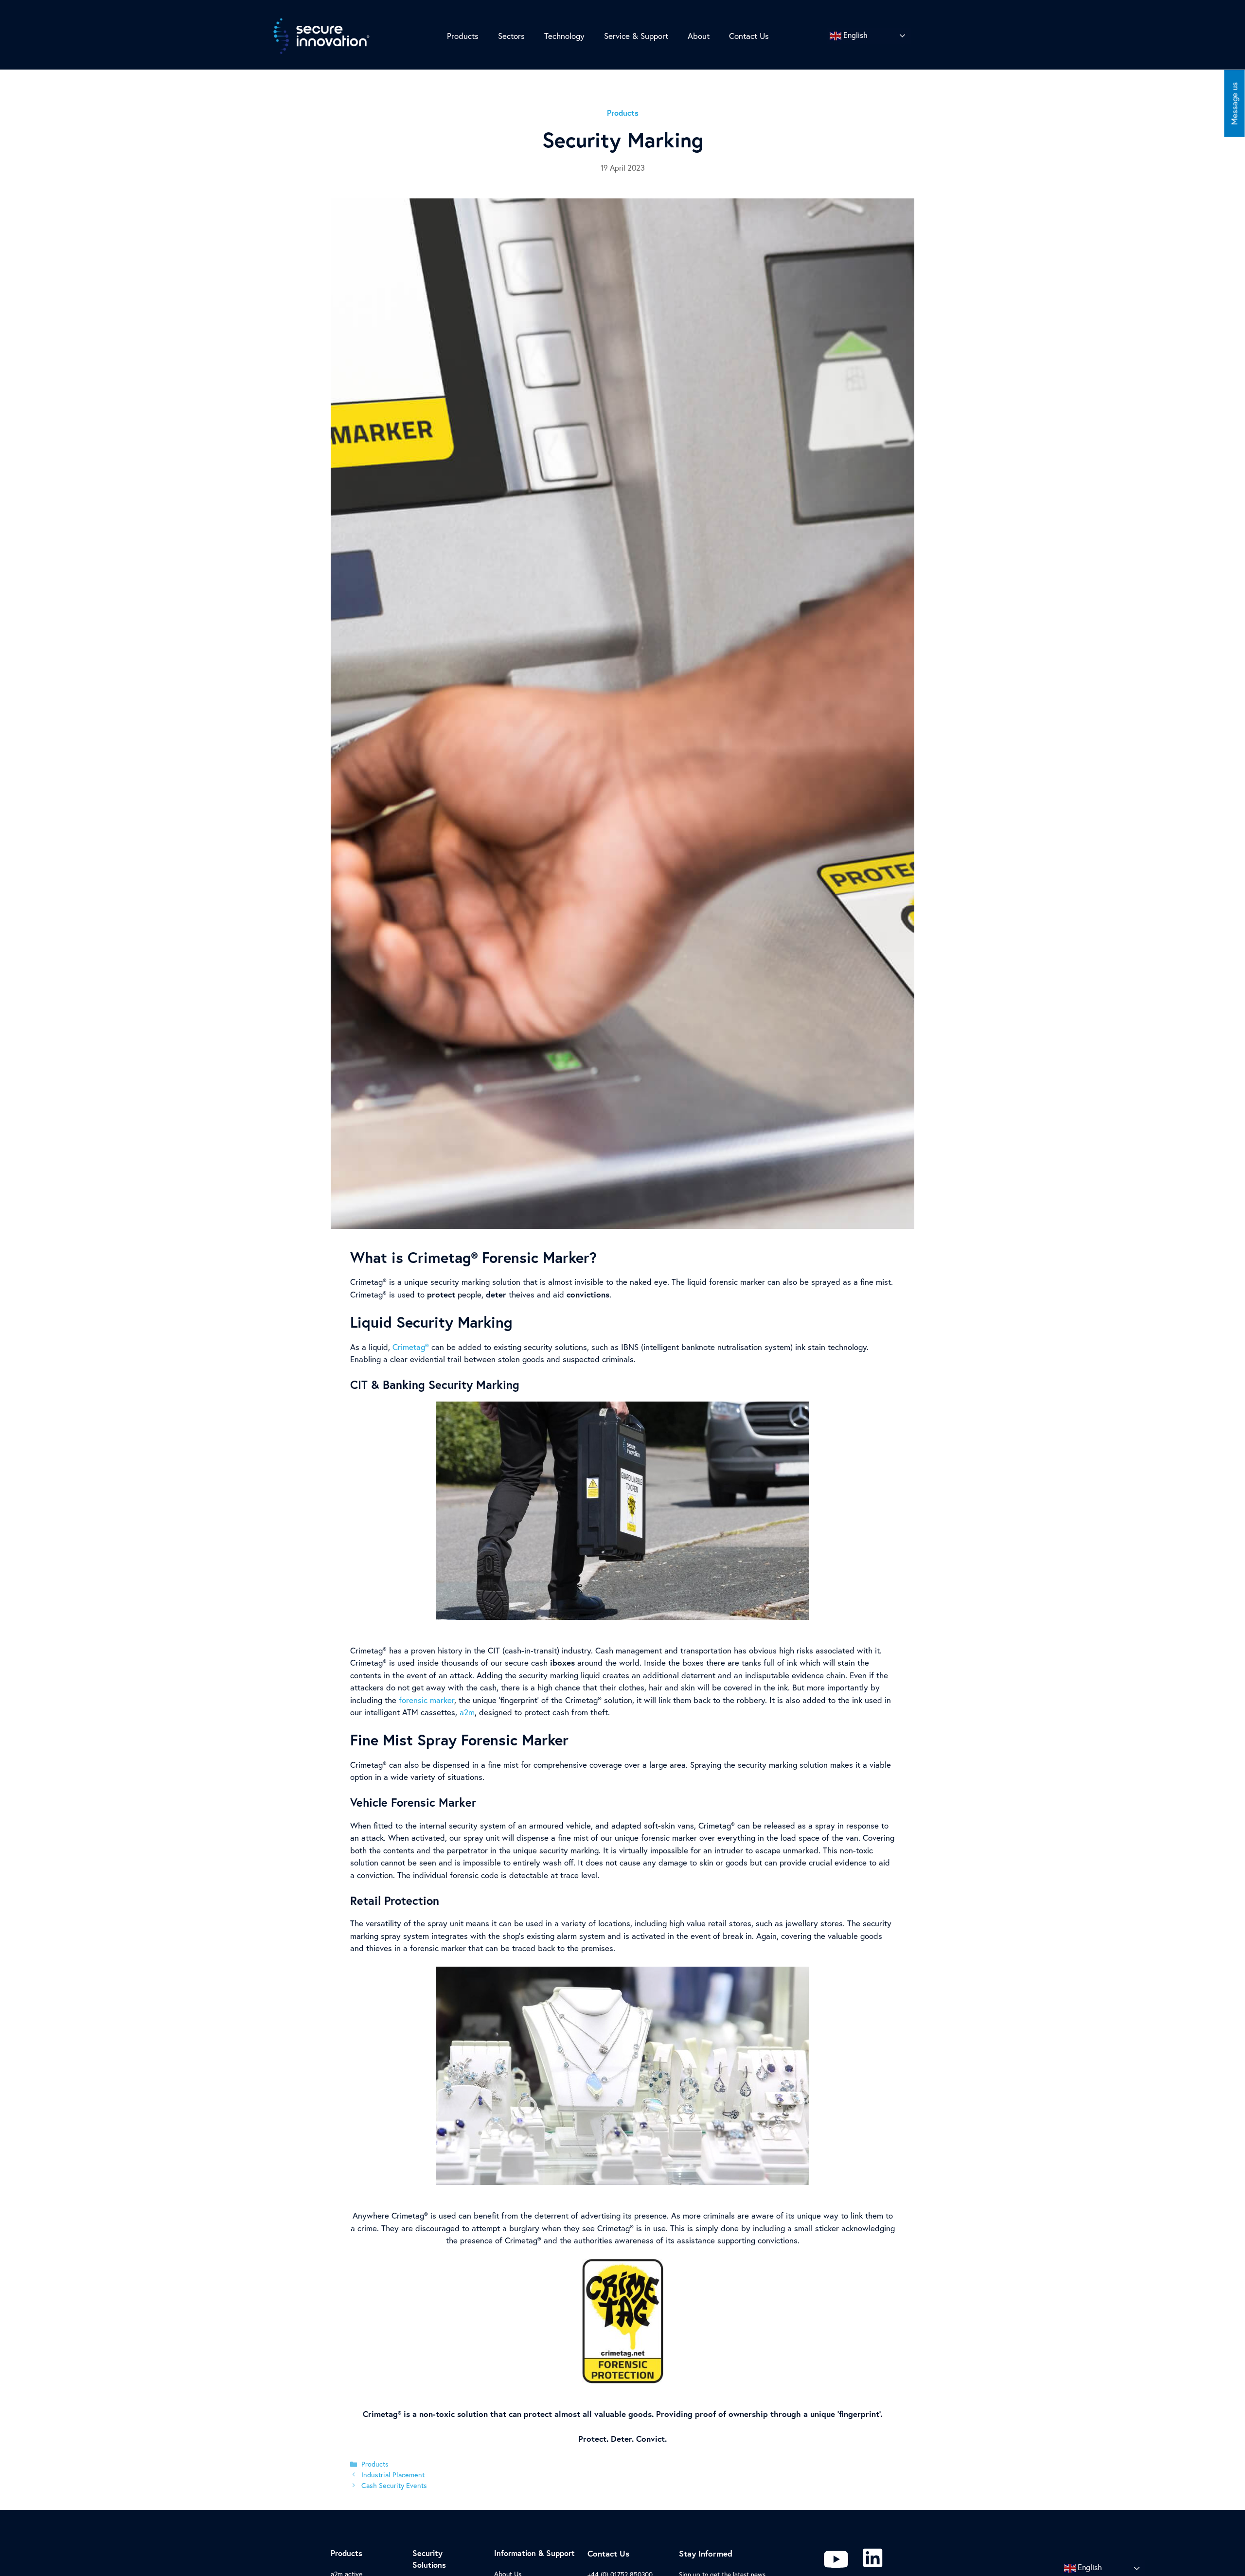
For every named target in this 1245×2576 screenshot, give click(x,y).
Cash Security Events (394, 2485)
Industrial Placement (393, 2475)
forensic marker (427, 1700)
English (854, 35)
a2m (467, 1712)
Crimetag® (411, 1347)
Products (375, 2464)
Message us (1234, 104)
